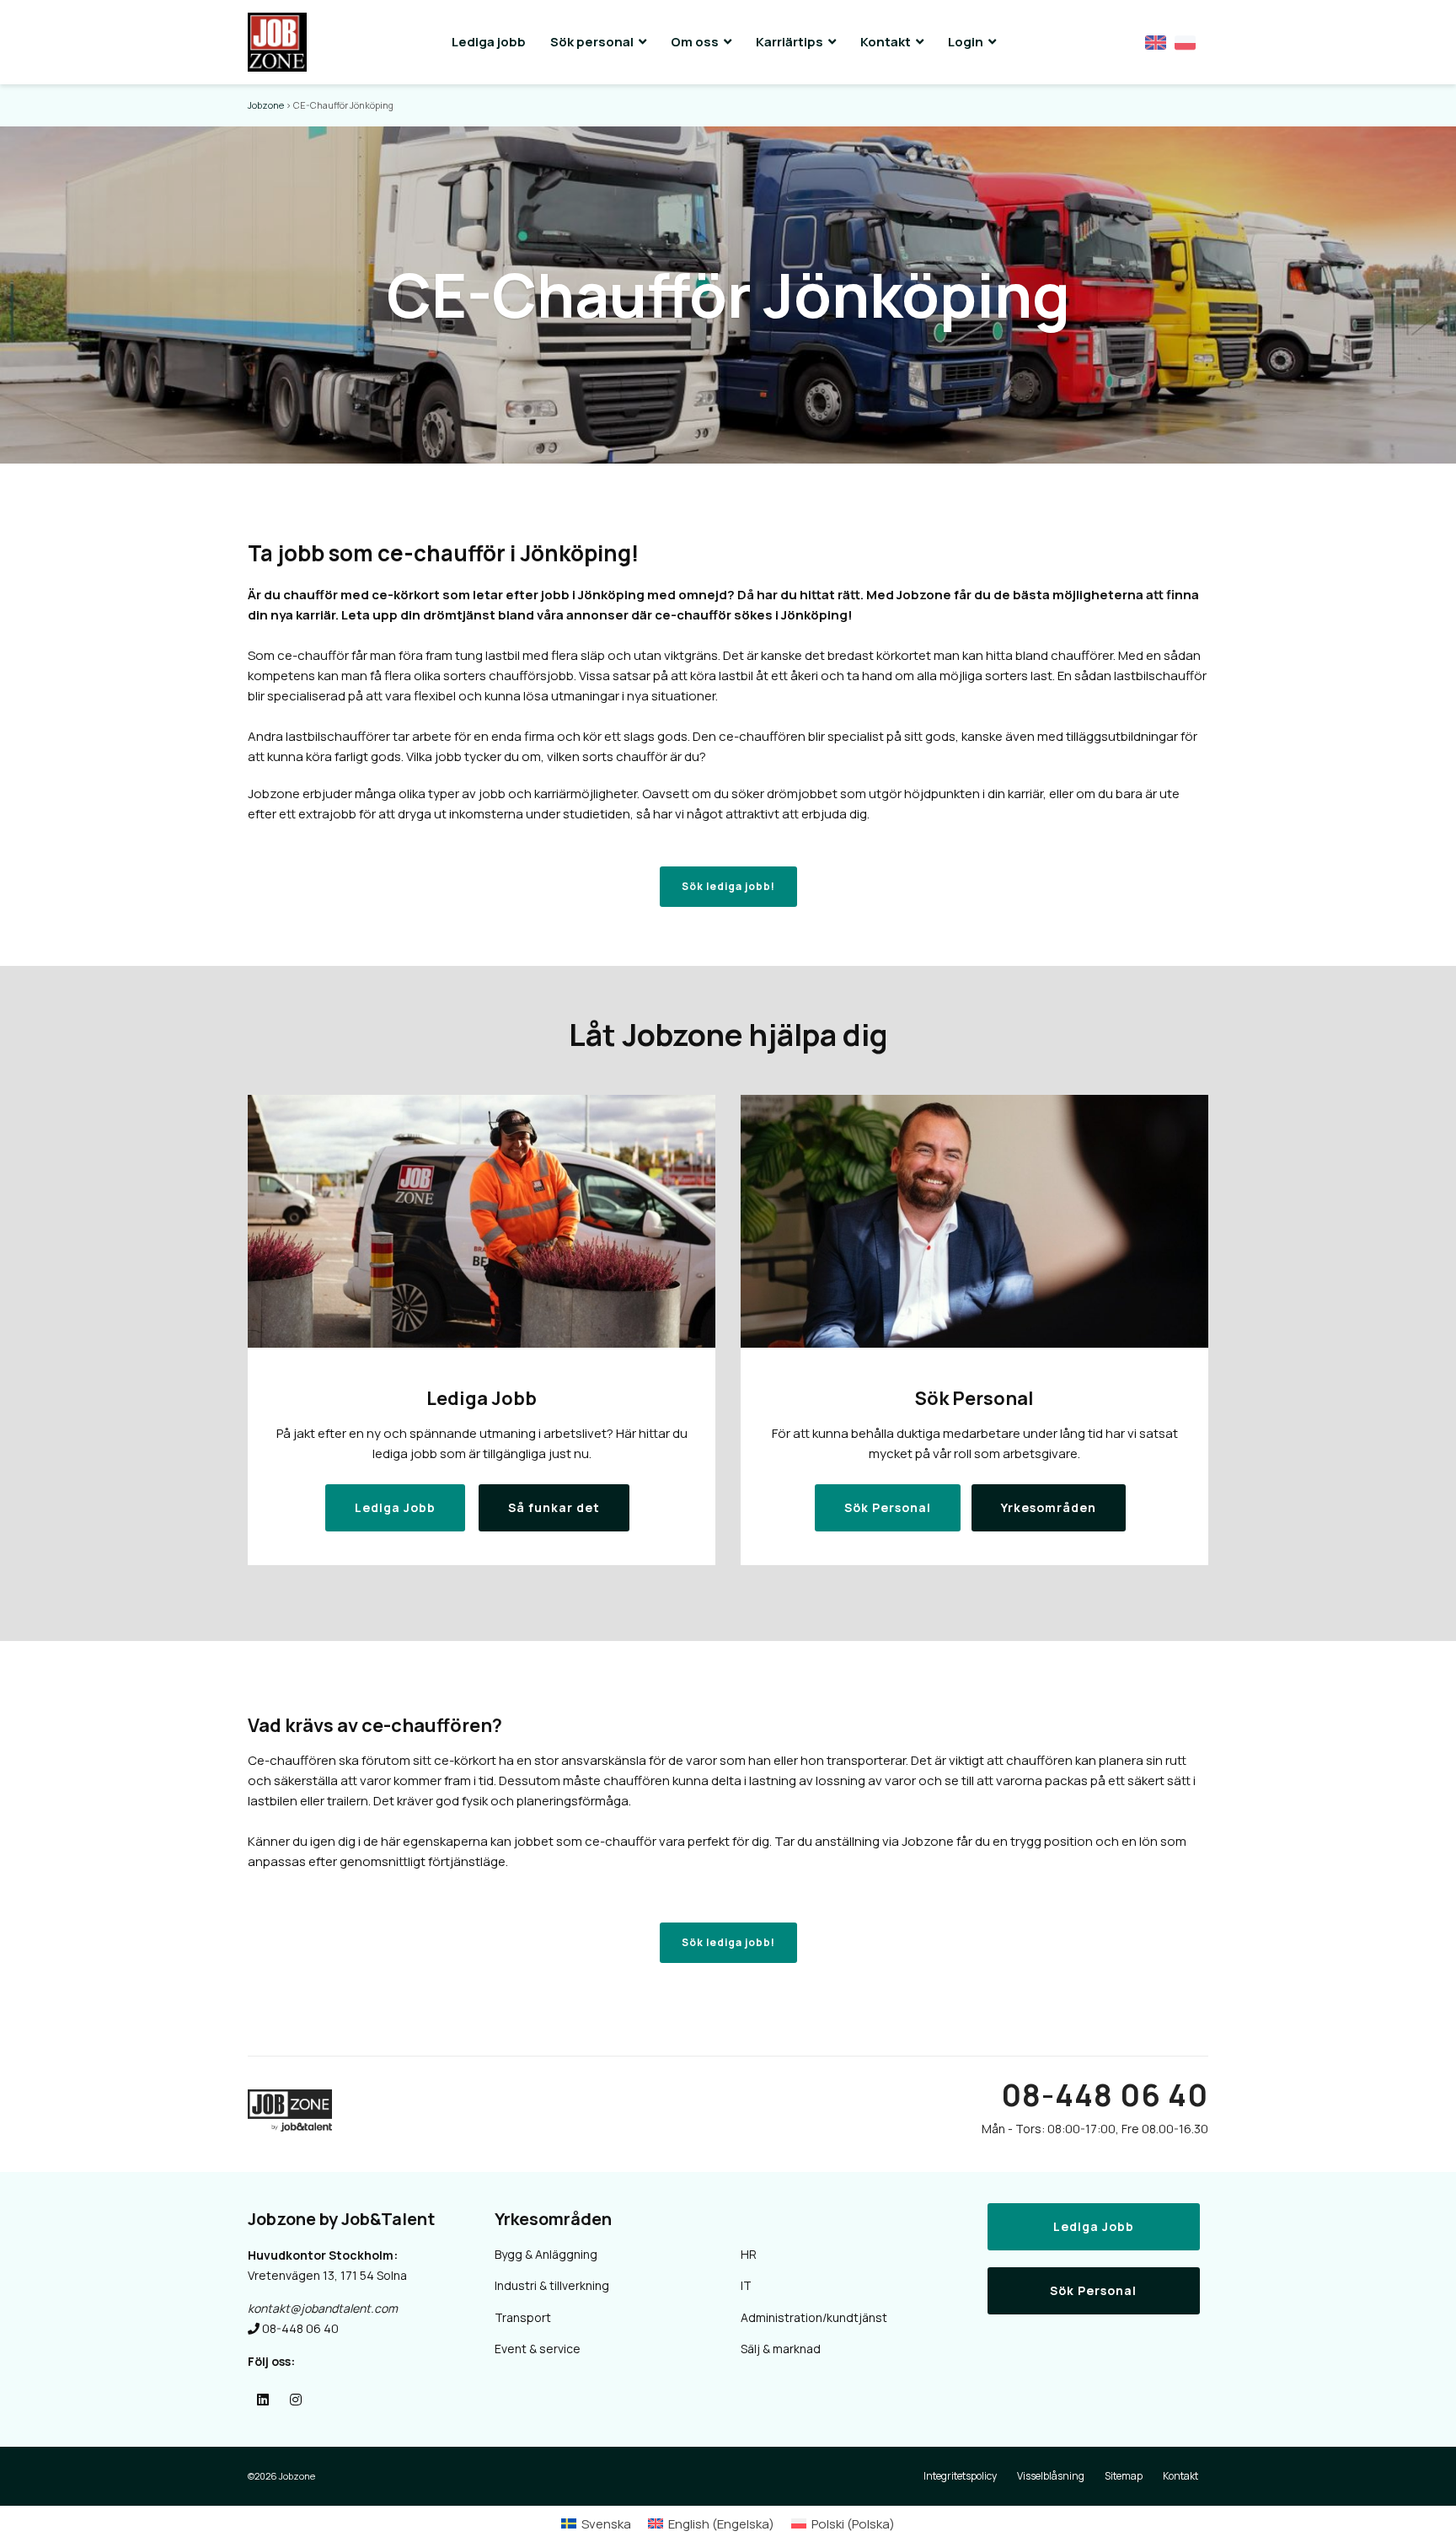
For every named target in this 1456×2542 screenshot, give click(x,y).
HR (749, 2254)
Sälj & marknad (781, 2349)
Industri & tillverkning (552, 2285)
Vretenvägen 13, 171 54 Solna (327, 2275)
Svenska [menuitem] (606, 2524)
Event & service (538, 2349)
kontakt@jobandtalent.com (323, 2308)
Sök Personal (1093, 2290)
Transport (523, 2317)
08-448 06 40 (1105, 2095)
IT (746, 2285)
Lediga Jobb (1094, 2226)
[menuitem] (596, 2524)
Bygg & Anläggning (546, 2254)
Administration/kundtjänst (814, 2317)
